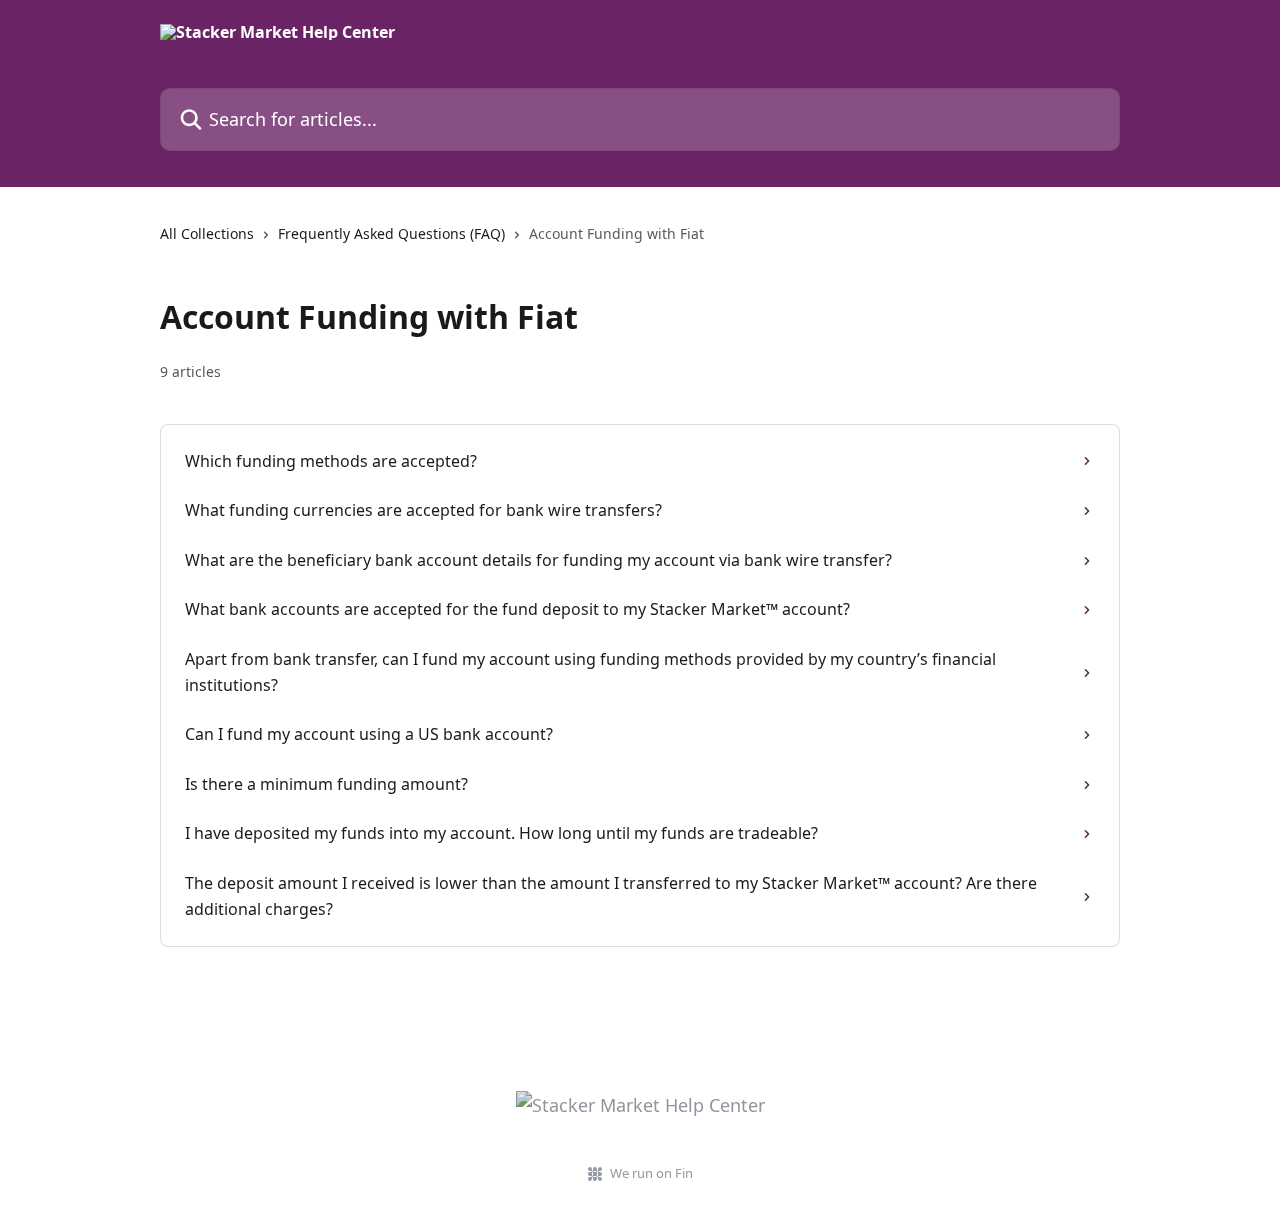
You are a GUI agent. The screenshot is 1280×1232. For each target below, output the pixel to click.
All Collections (207, 233)
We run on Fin (651, 1173)
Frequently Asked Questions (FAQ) (391, 233)
